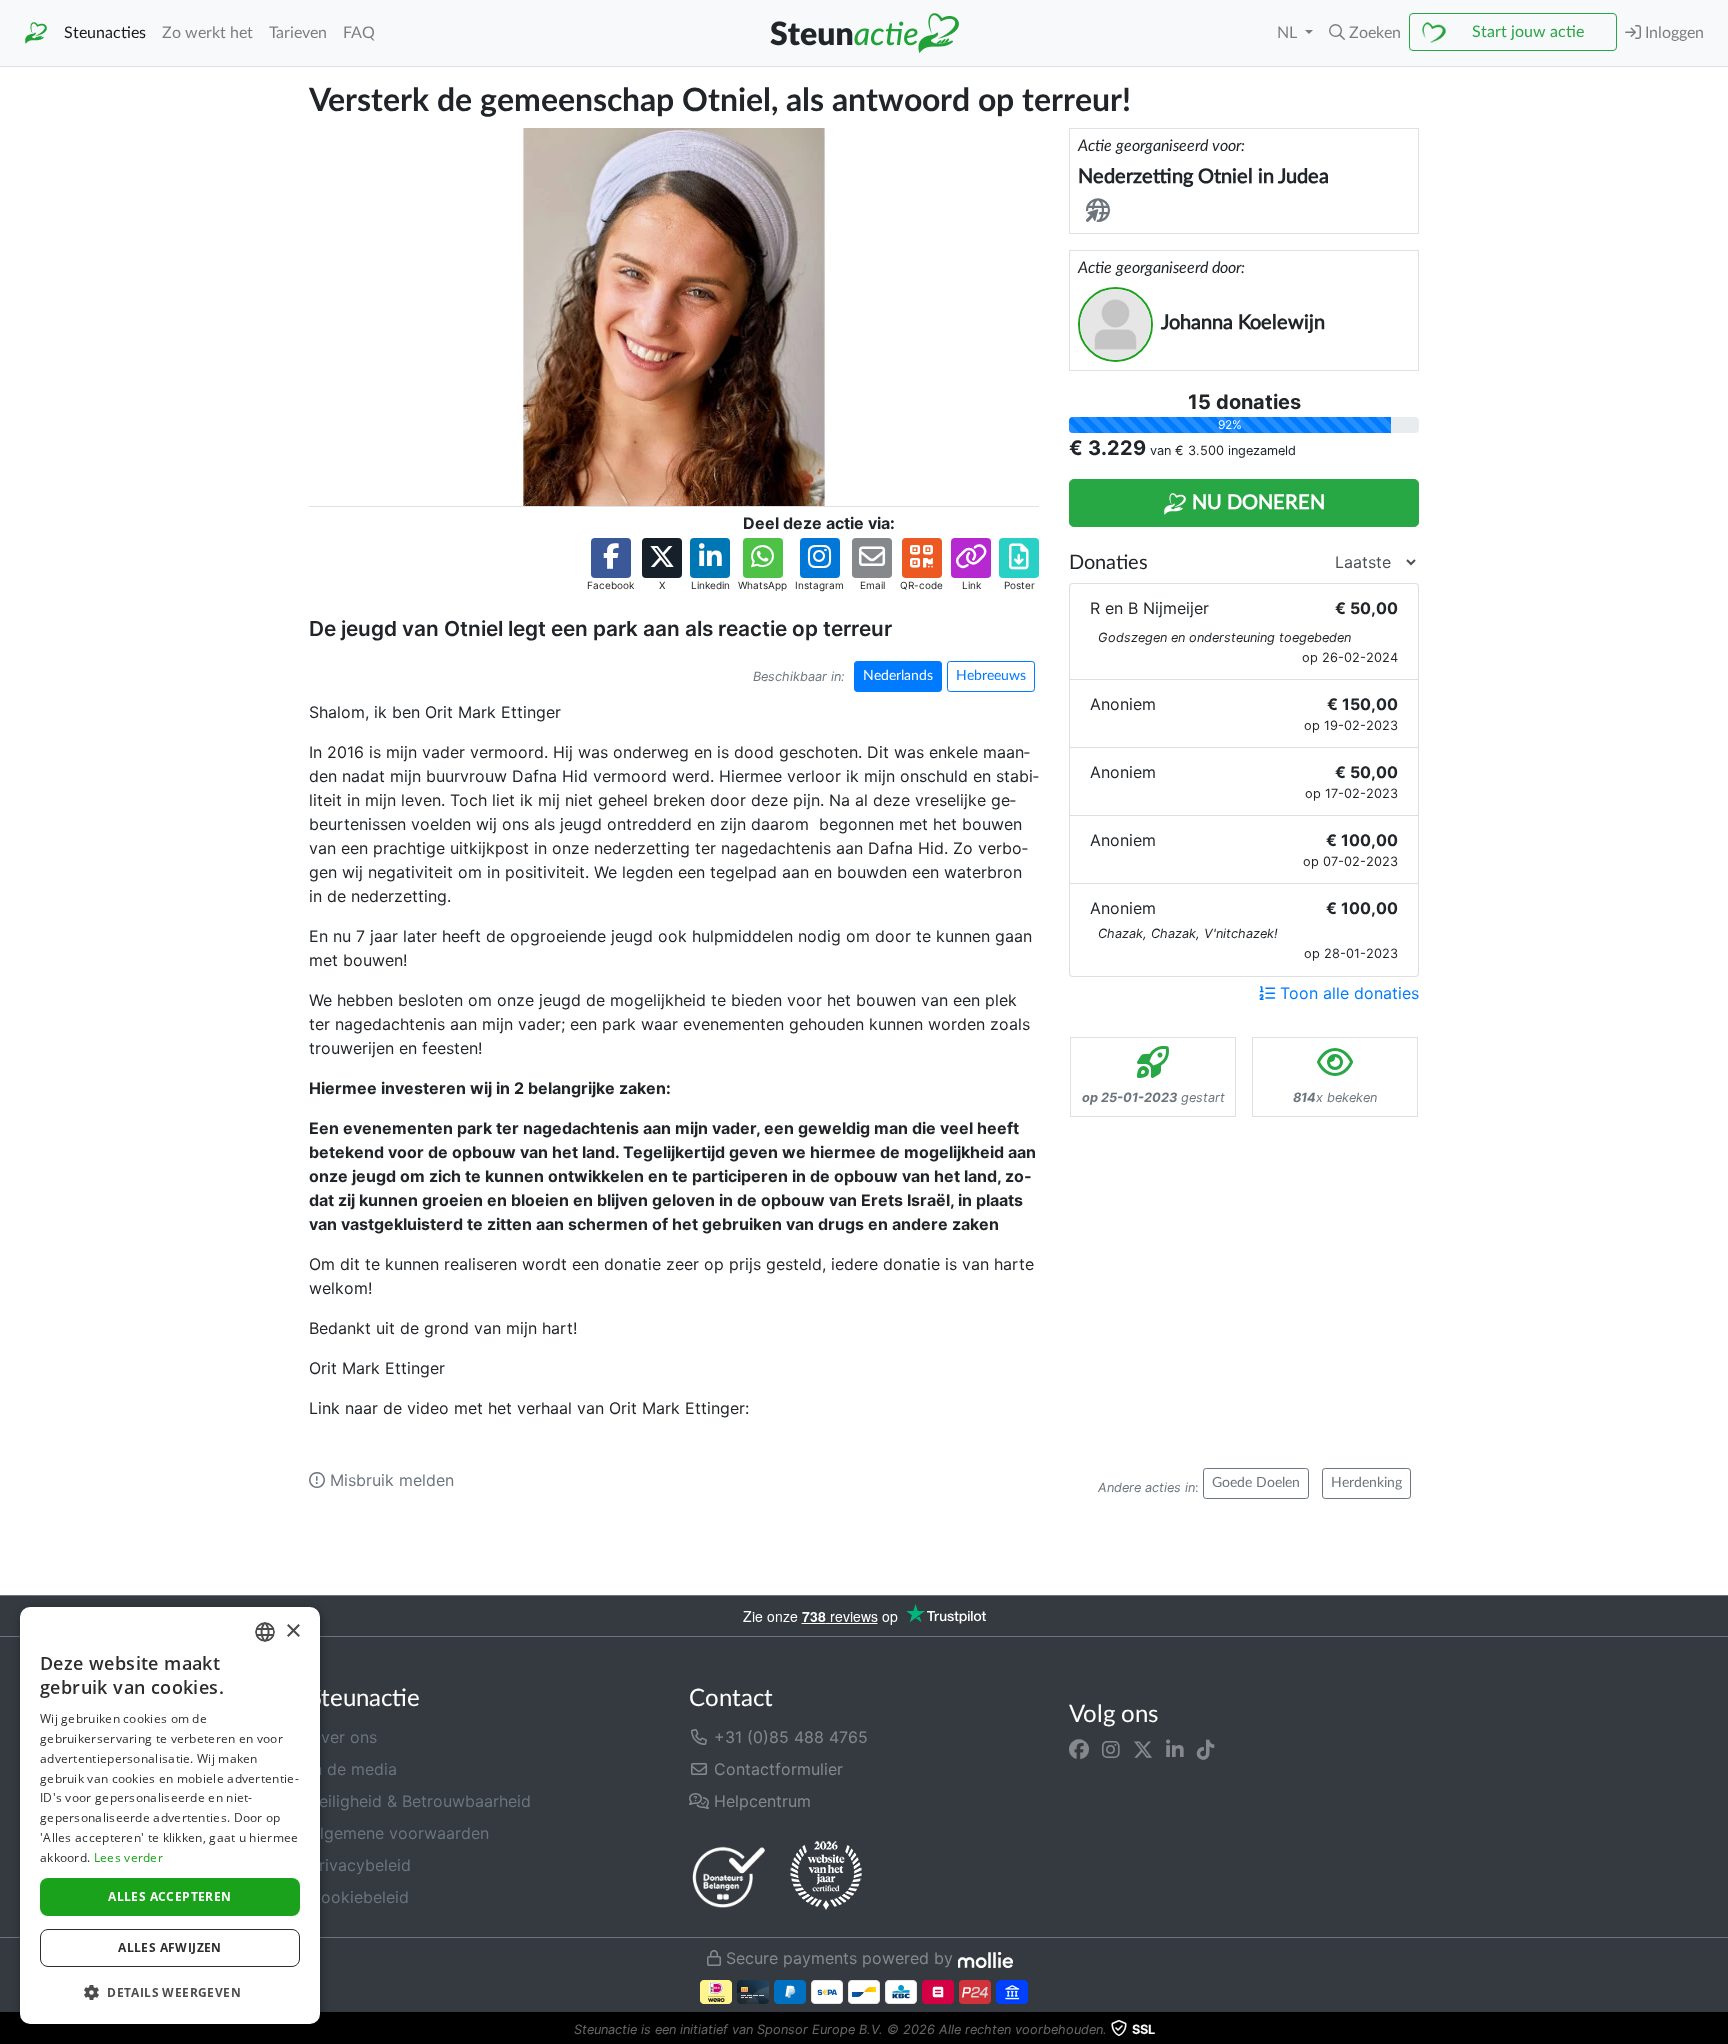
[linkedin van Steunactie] (1175, 1749)
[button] (1365, 33)
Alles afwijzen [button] (170, 1947)
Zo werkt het (207, 33)
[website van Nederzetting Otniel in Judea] (1102, 211)
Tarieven (298, 33)
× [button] (292, 1631)
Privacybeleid (360, 1865)
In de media (353, 1769)
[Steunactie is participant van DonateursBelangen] (729, 1876)
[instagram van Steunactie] (1111, 1749)
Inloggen (1672, 33)
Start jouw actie (1528, 32)
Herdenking (1366, 1483)
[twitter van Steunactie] (1143, 1749)
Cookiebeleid (359, 1897)
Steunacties (105, 33)
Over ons (343, 1737)
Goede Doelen (1256, 1483)
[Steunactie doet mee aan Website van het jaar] (826, 1876)
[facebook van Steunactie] (1079, 1749)
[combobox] (265, 1632)
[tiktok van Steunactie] (1206, 1749)
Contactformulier (776, 1769)
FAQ (359, 33)
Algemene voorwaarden (399, 1833)
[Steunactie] (36, 33)
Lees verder (128, 1857)
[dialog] (170, 1815)
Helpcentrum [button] (760, 1801)
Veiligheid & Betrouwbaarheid (420, 1801)
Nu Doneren (1256, 503)
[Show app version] (1714, 2030)
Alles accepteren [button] (169, 1896)
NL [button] (1289, 33)
